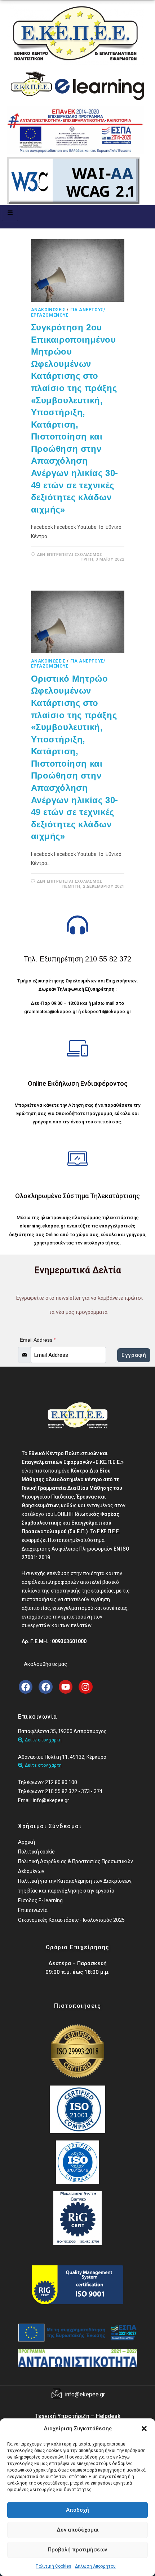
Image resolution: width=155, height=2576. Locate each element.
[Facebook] (26, 1687)
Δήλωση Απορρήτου (95, 2566)
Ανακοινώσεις (48, 310)
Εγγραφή (134, 1355)
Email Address (38, 1340)
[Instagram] (85, 1687)
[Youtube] (66, 1687)
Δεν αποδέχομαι (78, 2530)
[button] (144, 2429)
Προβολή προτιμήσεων (77, 2550)
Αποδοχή (77, 2510)
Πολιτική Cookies (54, 2566)
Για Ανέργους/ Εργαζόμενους (68, 312)
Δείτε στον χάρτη (43, 1740)
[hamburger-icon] (10, 213)
